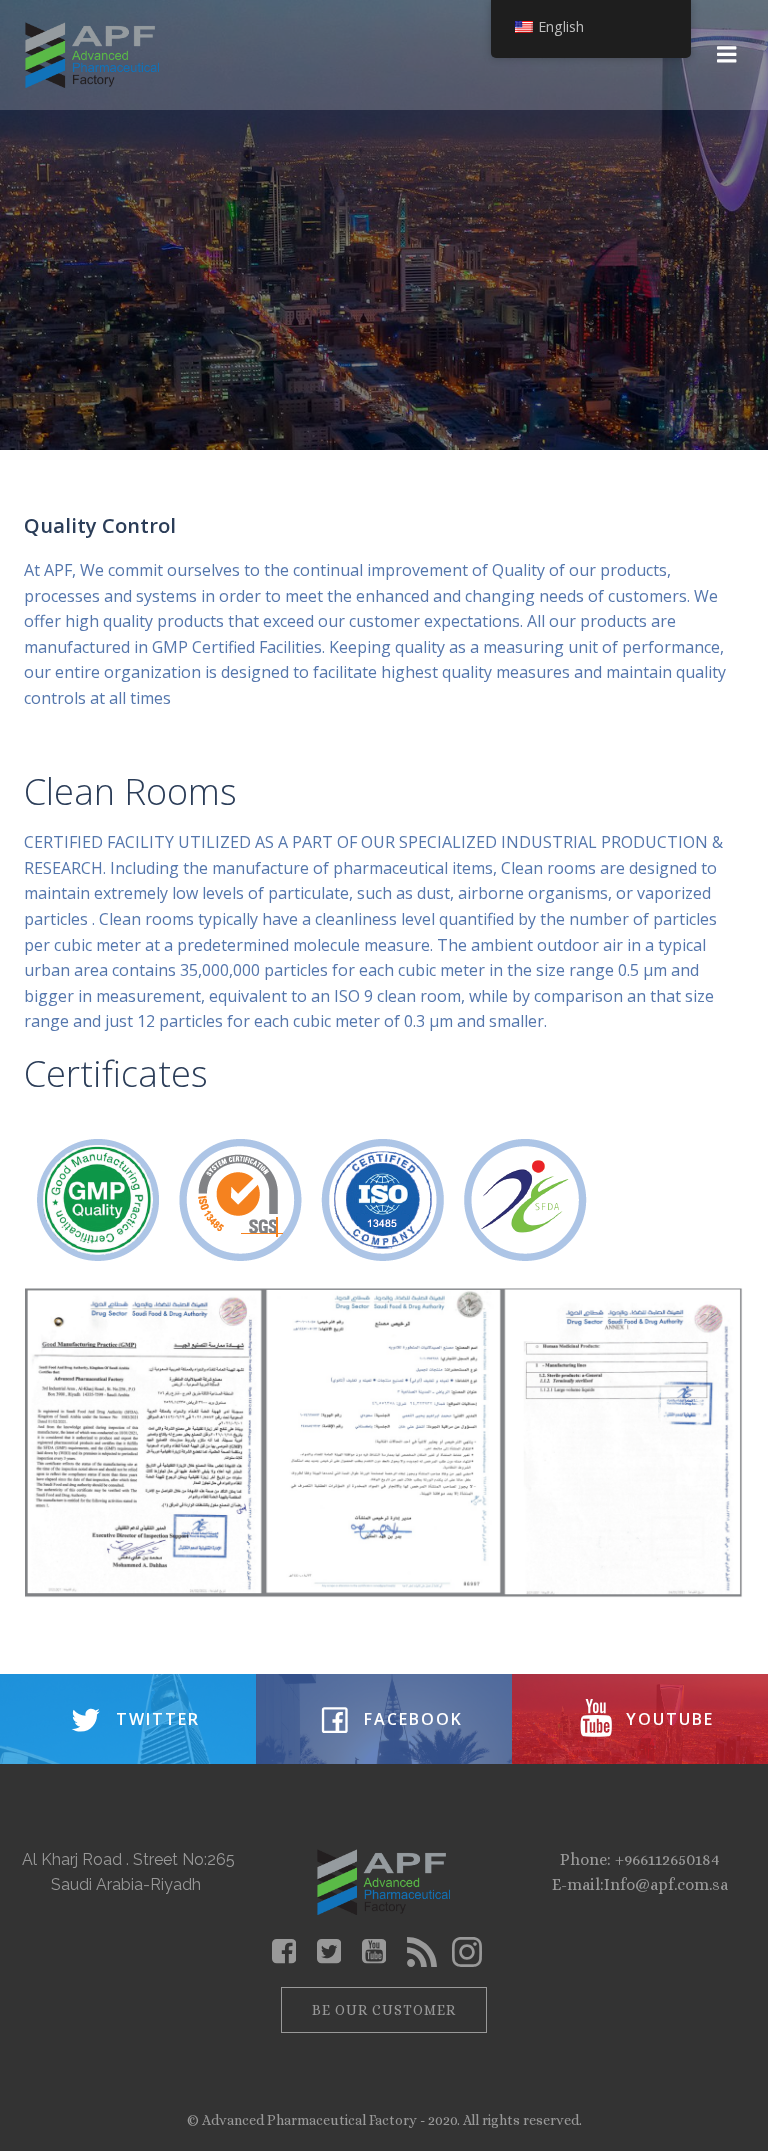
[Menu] (727, 55)
